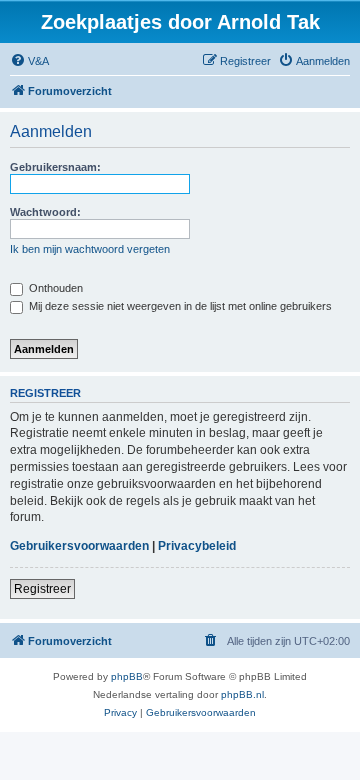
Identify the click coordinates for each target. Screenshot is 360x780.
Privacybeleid (197, 546)
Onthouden (54, 288)
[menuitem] (29, 61)
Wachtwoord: (45, 212)
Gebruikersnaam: (55, 167)
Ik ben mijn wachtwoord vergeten (90, 249)
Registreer (42, 589)
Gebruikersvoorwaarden (79, 546)
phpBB (127, 676)
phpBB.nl (242, 694)
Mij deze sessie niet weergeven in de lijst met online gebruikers (179, 306)
